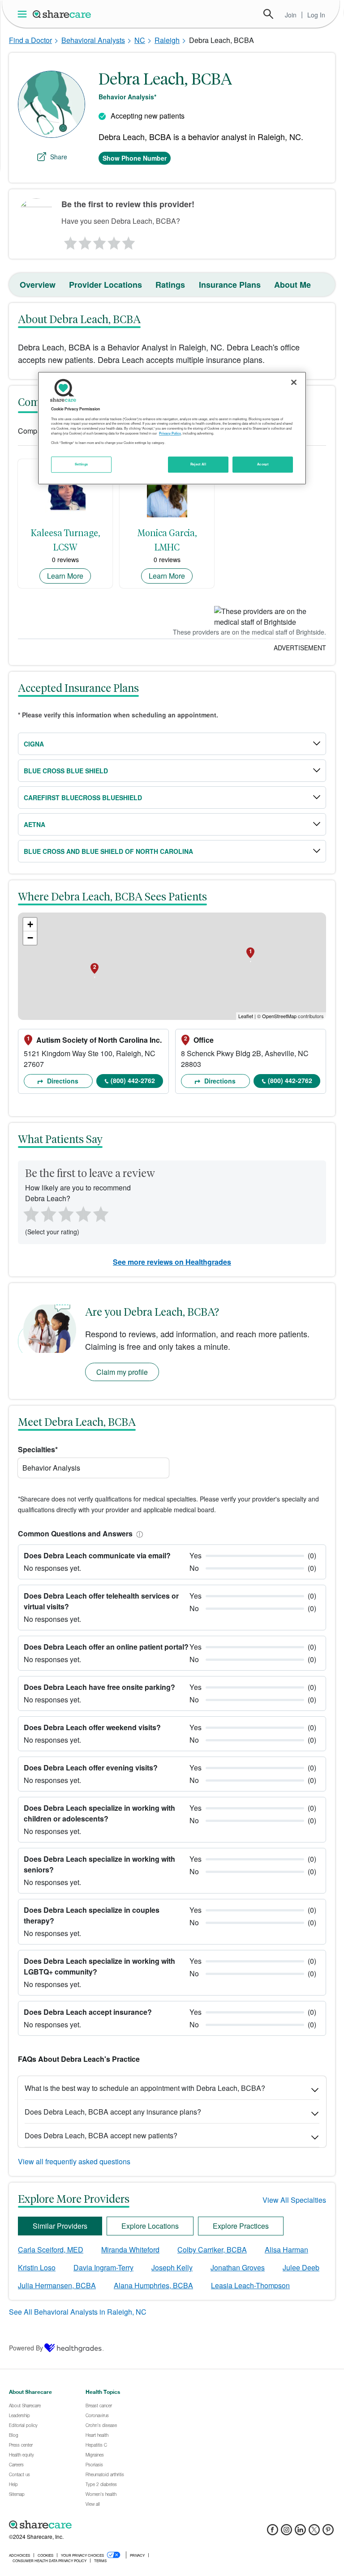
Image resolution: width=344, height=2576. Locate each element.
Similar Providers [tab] (60, 2226)
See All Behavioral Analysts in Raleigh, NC (78, 2312)
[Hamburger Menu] (24, 14)
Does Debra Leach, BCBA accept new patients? (101, 2135)
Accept (263, 464)
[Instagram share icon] (286, 2532)
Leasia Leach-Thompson (250, 2285)
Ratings (170, 285)
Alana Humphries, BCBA (153, 2285)
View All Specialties (294, 2200)
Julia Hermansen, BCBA (57, 2285)
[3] (99, 241)
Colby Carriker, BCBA (212, 2250)
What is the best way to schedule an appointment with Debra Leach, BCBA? (145, 2088)
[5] (129, 241)
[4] (114, 241)
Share (59, 157)
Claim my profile (122, 1372)
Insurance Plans (230, 285)
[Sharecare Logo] (62, 14)
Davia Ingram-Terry (103, 2267)
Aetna (34, 824)
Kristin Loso (37, 2267)
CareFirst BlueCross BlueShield (83, 798)
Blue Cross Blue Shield (66, 771)
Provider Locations (105, 285)
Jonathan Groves (238, 2267)
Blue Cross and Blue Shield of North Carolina (108, 851)
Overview (38, 285)
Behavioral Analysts (93, 40)
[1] (69, 241)
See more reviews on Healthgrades (172, 1262)
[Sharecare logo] (107, 2525)
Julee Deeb (301, 2267)
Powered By (26, 2348)
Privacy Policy (170, 433)
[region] (172, 428)
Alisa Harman (286, 2250)
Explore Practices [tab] (241, 2226)
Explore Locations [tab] (150, 2226)
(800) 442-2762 (133, 1080)
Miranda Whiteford (130, 2250)
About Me (292, 285)
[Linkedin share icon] (300, 2532)
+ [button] (30, 924)
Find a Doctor (30, 40)
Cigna (34, 744)
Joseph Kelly (172, 2267)
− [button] (30, 938)
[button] (138, 1533)
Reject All (198, 464)
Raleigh (167, 40)
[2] (84, 241)
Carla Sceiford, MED (51, 2250)
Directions (62, 1081)
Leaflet (246, 1016)
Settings (82, 464)
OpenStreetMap (279, 1016)
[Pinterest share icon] (328, 2532)
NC (140, 40)
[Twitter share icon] (314, 2532)
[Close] (294, 383)
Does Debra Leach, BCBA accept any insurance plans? (113, 2112)
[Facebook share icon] (273, 2532)
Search (268, 14)
